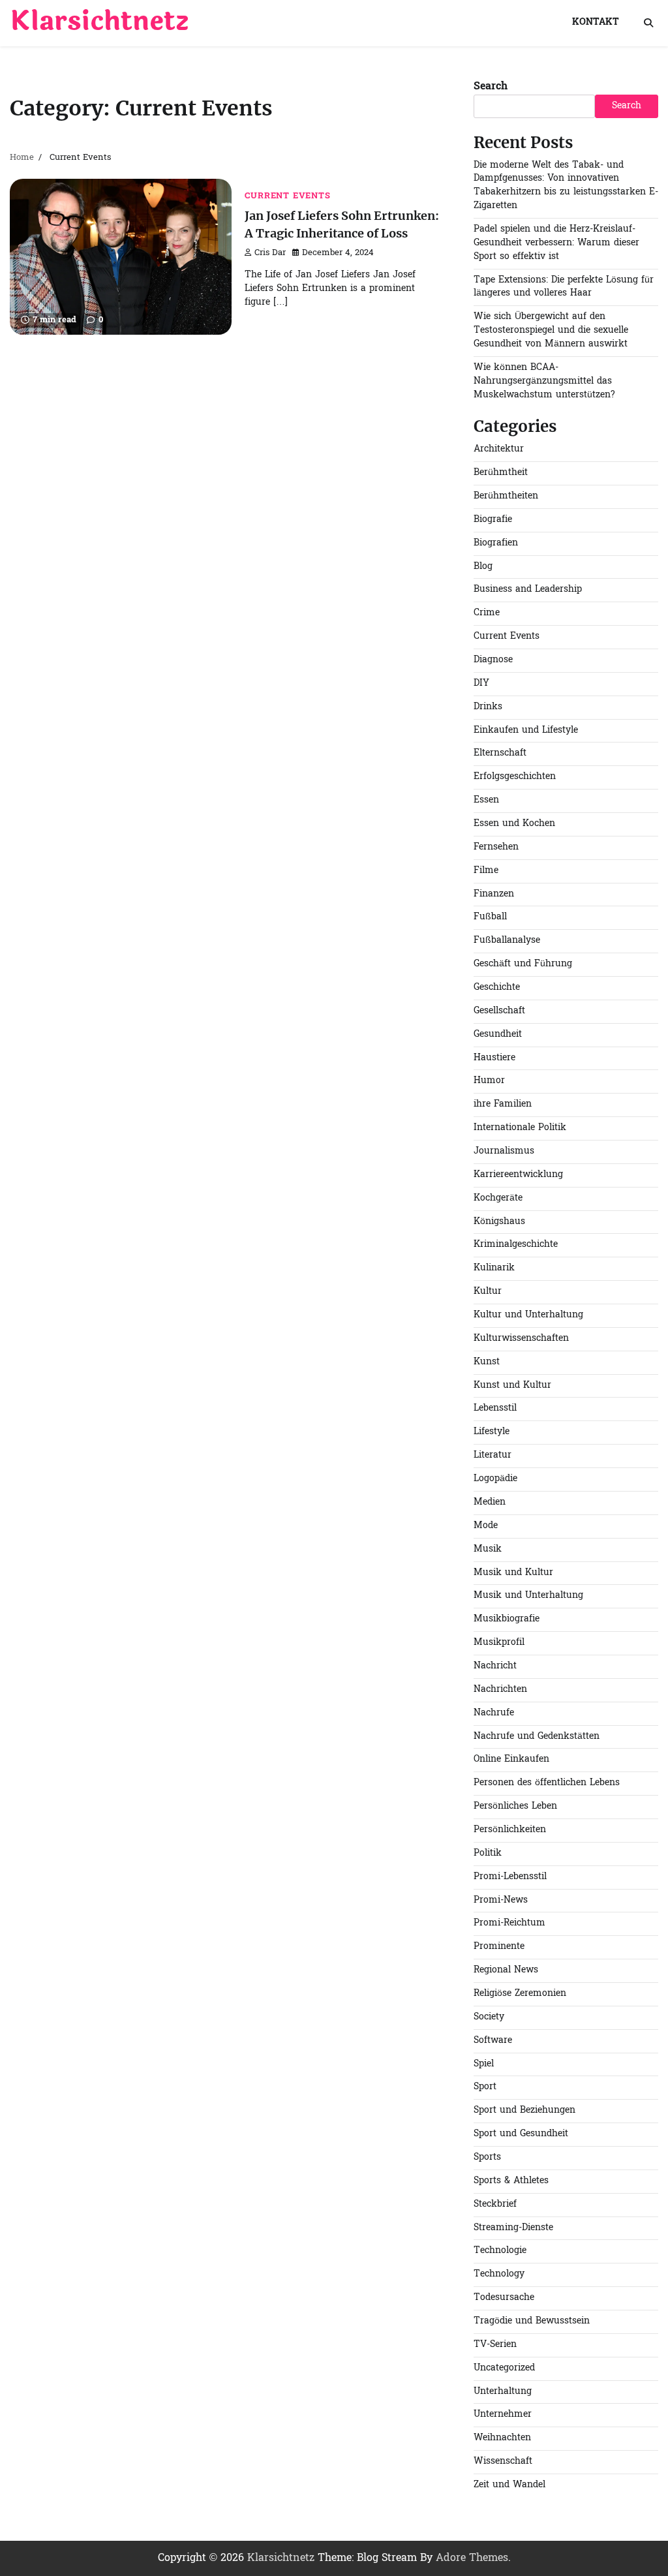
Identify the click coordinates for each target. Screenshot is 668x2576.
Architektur (499, 449)
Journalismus (504, 1151)
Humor (489, 1081)
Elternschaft (500, 753)
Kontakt (596, 23)
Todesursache (504, 2298)
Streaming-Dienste (513, 2228)
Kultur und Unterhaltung (528, 1315)
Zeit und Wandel (509, 2485)
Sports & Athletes (511, 2181)
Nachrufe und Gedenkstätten (537, 1737)
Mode (486, 1526)
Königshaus (499, 1222)
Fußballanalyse (507, 941)
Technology (499, 2274)
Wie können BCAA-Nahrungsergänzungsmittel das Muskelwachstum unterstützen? (544, 381)
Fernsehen (496, 847)
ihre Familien (503, 1104)
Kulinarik (494, 1268)
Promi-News (501, 1900)
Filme (486, 871)
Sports (487, 2157)
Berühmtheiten (506, 496)
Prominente (499, 1947)
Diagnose (493, 660)
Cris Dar (270, 253)
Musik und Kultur (513, 1573)
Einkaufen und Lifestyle (526, 730)
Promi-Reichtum (509, 1923)
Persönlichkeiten (510, 1830)
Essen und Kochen (514, 824)
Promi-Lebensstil (510, 1877)
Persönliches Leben (515, 1806)
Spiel (484, 2064)
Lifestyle (492, 1432)
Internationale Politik (520, 1128)
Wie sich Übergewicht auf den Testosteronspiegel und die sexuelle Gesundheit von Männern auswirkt (551, 330)
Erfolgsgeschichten (515, 777)
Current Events (287, 196)
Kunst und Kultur (512, 1386)
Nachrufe (494, 1713)
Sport (485, 2087)
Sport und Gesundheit (521, 2134)
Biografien (496, 543)
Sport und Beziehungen (524, 2110)
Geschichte (497, 988)
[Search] (648, 23)
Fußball (490, 917)
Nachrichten (500, 1690)
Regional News (506, 1970)
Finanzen (494, 894)
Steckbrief (495, 2204)
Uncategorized (504, 2368)
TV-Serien (495, 2345)
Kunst (487, 1362)
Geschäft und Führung (523, 964)
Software (493, 2041)
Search (491, 87)
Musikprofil (499, 1643)
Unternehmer (503, 2415)
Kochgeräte (498, 1198)
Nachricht (495, 1666)
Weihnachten (502, 2438)
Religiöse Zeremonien (520, 1994)
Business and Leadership (528, 590)
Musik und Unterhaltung (528, 1596)
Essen (486, 800)
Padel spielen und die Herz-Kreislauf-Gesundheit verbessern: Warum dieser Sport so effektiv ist (556, 243)
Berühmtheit (501, 473)
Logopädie (495, 1479)
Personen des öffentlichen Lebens (547, 1783)
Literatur (493, 1455)
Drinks (488, 707)
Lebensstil (495, 1408)
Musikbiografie (507, 1619)
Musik (488, 1549)
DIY (481, 683)
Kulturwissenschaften (521, 1339)
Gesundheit (498, 1035)
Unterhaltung (503, 2392)
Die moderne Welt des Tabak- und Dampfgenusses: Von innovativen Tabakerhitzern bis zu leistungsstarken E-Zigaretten (566, 186)
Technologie (500, 2251)
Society (489, 2017)
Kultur (488, 1292)
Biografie (493, 520)
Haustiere (494, 1058)
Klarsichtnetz (99, 22)
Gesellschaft (499, 1011)
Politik (488, 1853)
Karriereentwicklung (518, 1175)
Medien (490, 1502)
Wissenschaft (503, 2461)
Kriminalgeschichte (516, 1245)
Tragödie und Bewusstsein (532, 2321)
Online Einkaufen (511, 1759)
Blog (483, 567)
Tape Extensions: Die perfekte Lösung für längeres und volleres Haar (564, 287)
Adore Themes (472, 2558)
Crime (487, 613)
